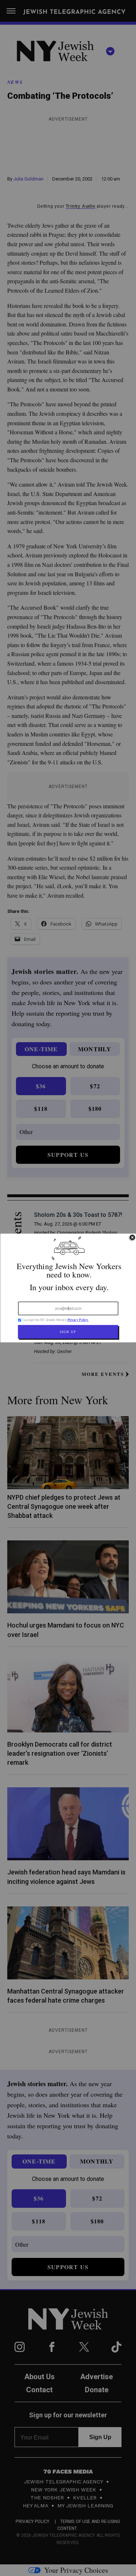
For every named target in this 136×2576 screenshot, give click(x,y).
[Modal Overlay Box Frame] (68, 1288)
